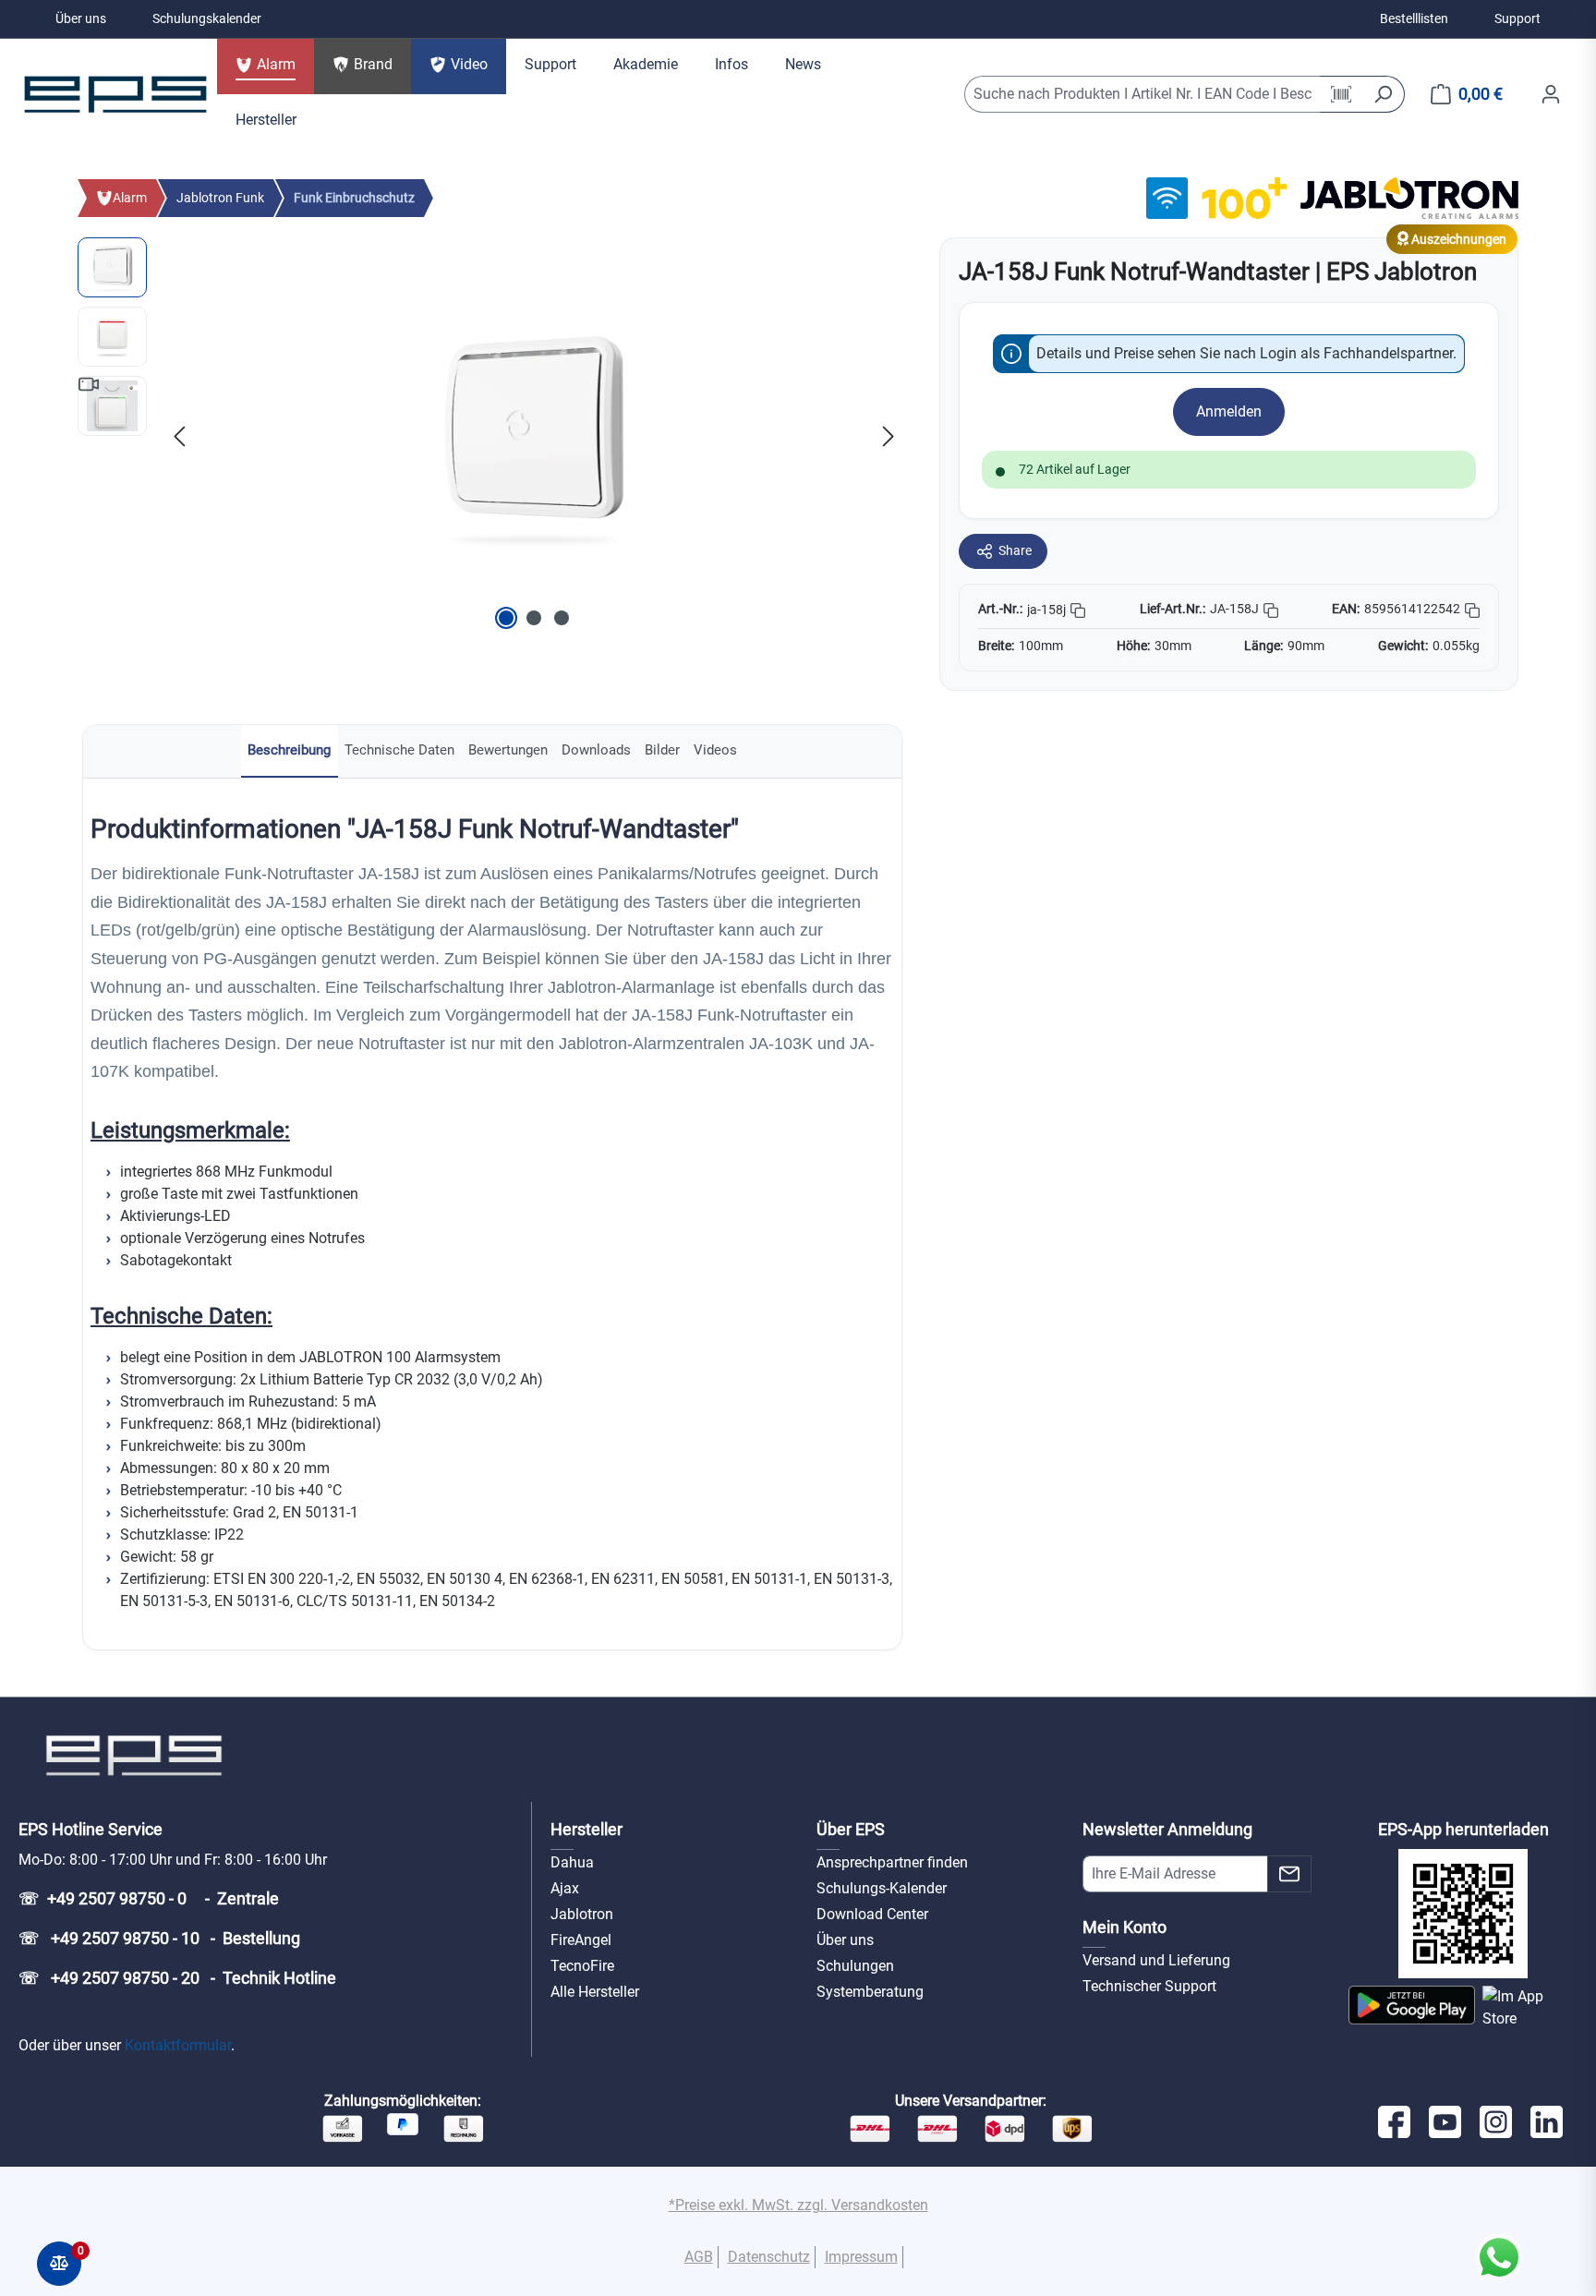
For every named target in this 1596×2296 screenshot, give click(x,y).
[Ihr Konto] (1551, 94)
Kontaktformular (178, 2045)
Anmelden (1229, 411)
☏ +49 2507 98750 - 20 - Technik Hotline (177, 1978)
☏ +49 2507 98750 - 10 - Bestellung (159, 1938)
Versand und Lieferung (1156, 1960)
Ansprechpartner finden (892, 1862)
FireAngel (581, 1940)
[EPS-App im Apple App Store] (1530, 2008)
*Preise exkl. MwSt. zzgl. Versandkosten (798, 2205)
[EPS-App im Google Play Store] (1412, 2008)
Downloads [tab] (596, 750)
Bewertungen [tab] (508, 750)
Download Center (872, 1914)
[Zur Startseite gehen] (115, 94)
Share (1015, 550)
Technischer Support (1149, 1986)
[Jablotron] (1409, 197)
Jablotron (582, 1914)
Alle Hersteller (595, 1992)
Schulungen (855, 1966)
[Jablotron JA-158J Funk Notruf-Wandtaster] (534, 436)
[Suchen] (1383, 94)
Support (1517, 18)
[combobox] (1143, 94)
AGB (699, 2257)
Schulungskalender (207, 18)
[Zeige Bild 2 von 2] (534, 618)
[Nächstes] (889, 436)
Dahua (572, 1862)
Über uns (81, 18)
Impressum (861, 2257)
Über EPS (851, 1829)
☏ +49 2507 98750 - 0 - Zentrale (149, 1898)
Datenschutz (769, 2257)
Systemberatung (870, 1992)
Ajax (565, 1888)
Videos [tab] (715, 750)
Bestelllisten (1414, 18)
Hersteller (586, 1829)
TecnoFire (582, 1966)
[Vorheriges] (179, 436)
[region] (490, 436)
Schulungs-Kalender (882, 1888)
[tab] (290, 751)
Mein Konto (1124, 1927)
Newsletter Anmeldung (1167, 1829)
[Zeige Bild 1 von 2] (506, 618)
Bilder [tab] (662, 750)
